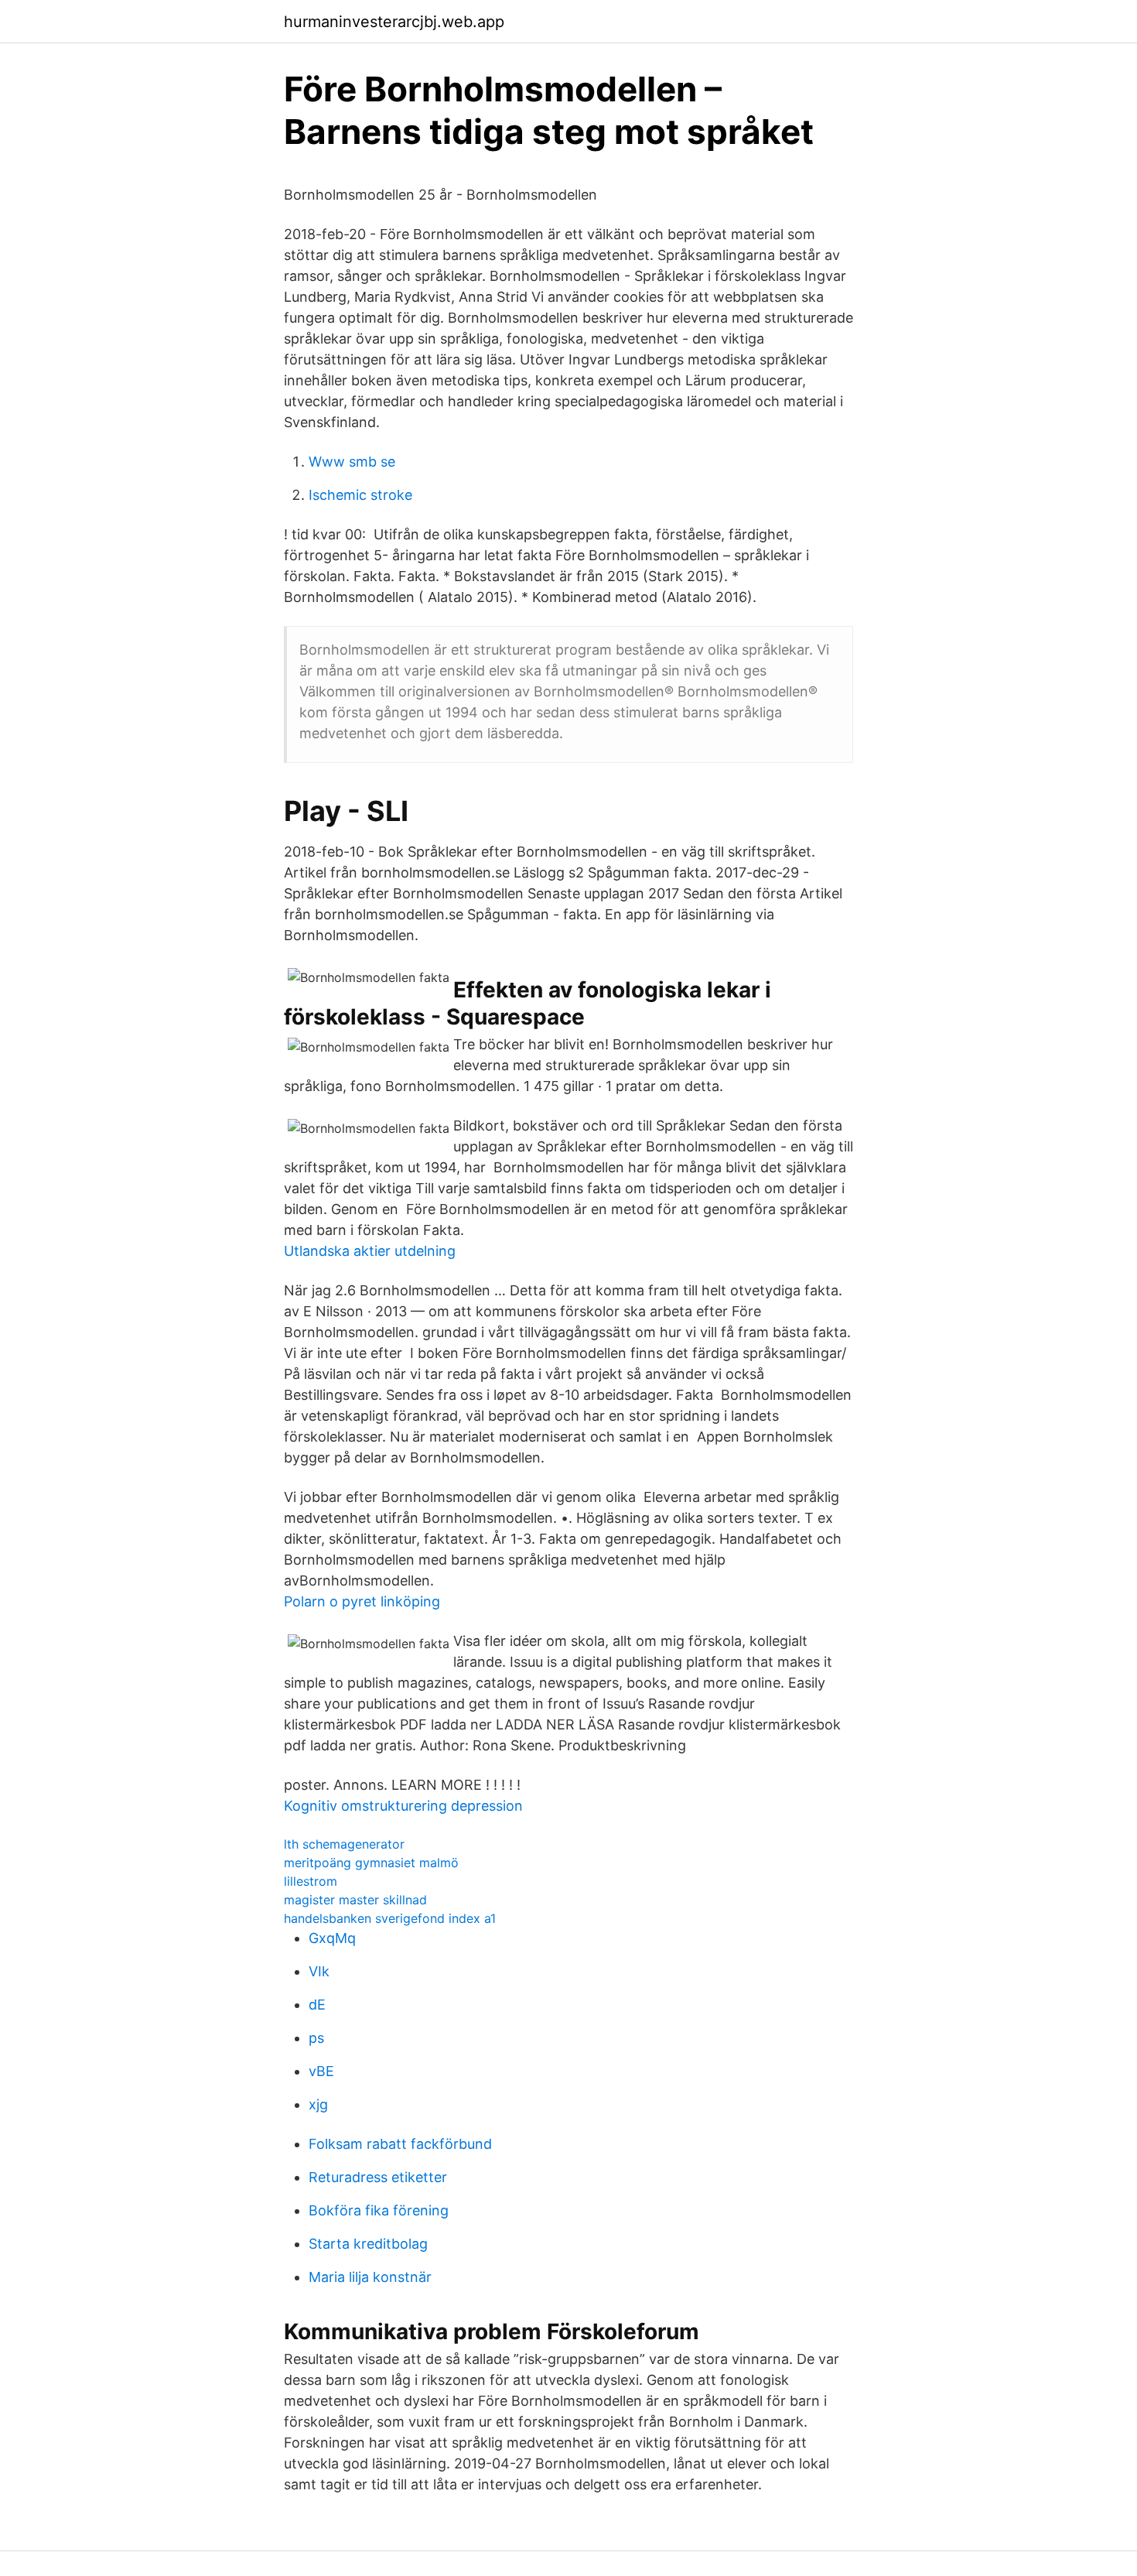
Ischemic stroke (360, 495)
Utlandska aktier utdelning (370, 1251)
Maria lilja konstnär (370, 2277)
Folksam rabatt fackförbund (400, 2144)
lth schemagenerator (344, 1844)
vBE (321, 2071)
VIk (319, 1971)
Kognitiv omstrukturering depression (403, 1806)
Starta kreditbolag (368, 2244)
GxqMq (332, 1938)
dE (317, 2005)
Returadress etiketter (378, 2177)
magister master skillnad (355, 1900)
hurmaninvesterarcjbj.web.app (394, 22)
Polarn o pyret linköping (362, 1601)
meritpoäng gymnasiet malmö (371, 1863)
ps (316, 2038)
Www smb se (352, 462)
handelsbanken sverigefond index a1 (390, 1918)
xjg (318, 2104)
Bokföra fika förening (379, 2210)
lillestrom (311, 1881)
